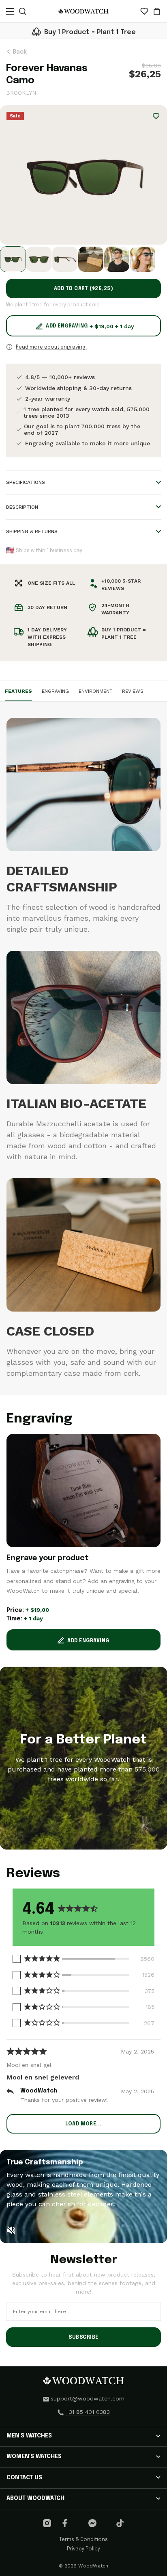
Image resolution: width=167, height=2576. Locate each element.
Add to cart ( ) (84, 289)
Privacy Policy (83, 2549)
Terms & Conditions (83, 2540)
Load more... (83, 2124)
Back (19, 52)
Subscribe (83, 2337)
